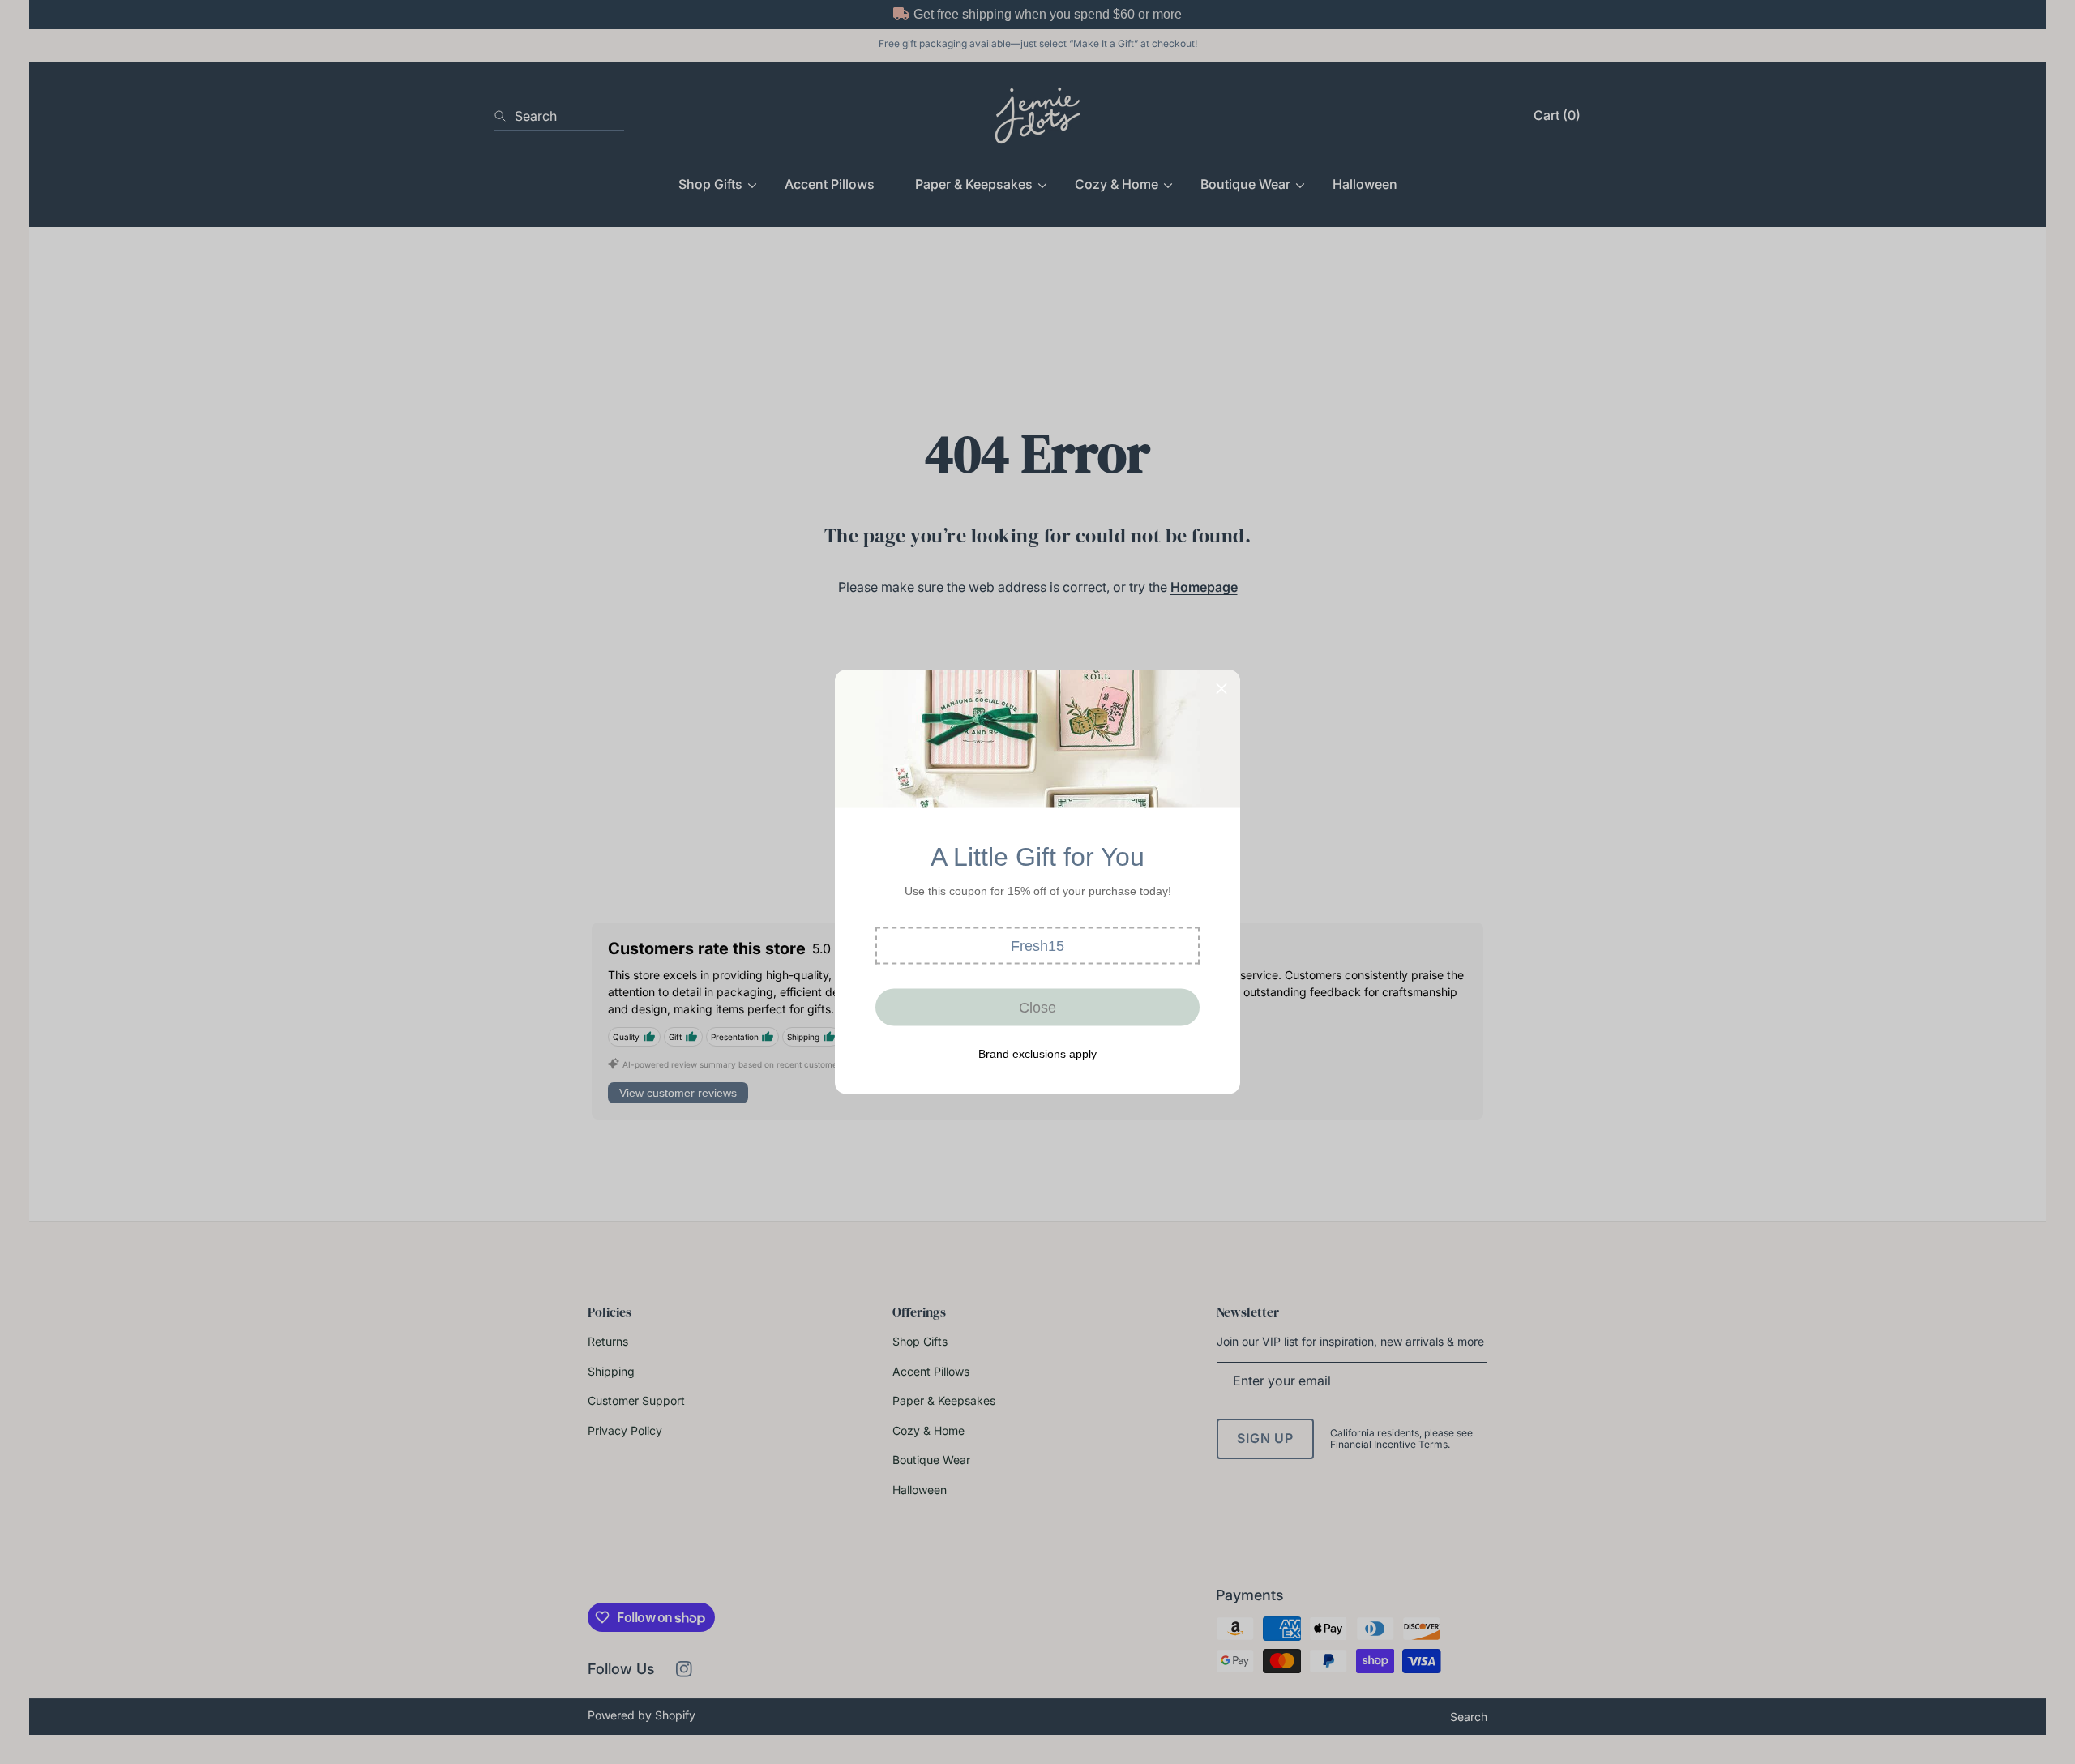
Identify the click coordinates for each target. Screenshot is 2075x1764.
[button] (1037, 946)
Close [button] (1037, 1007)
